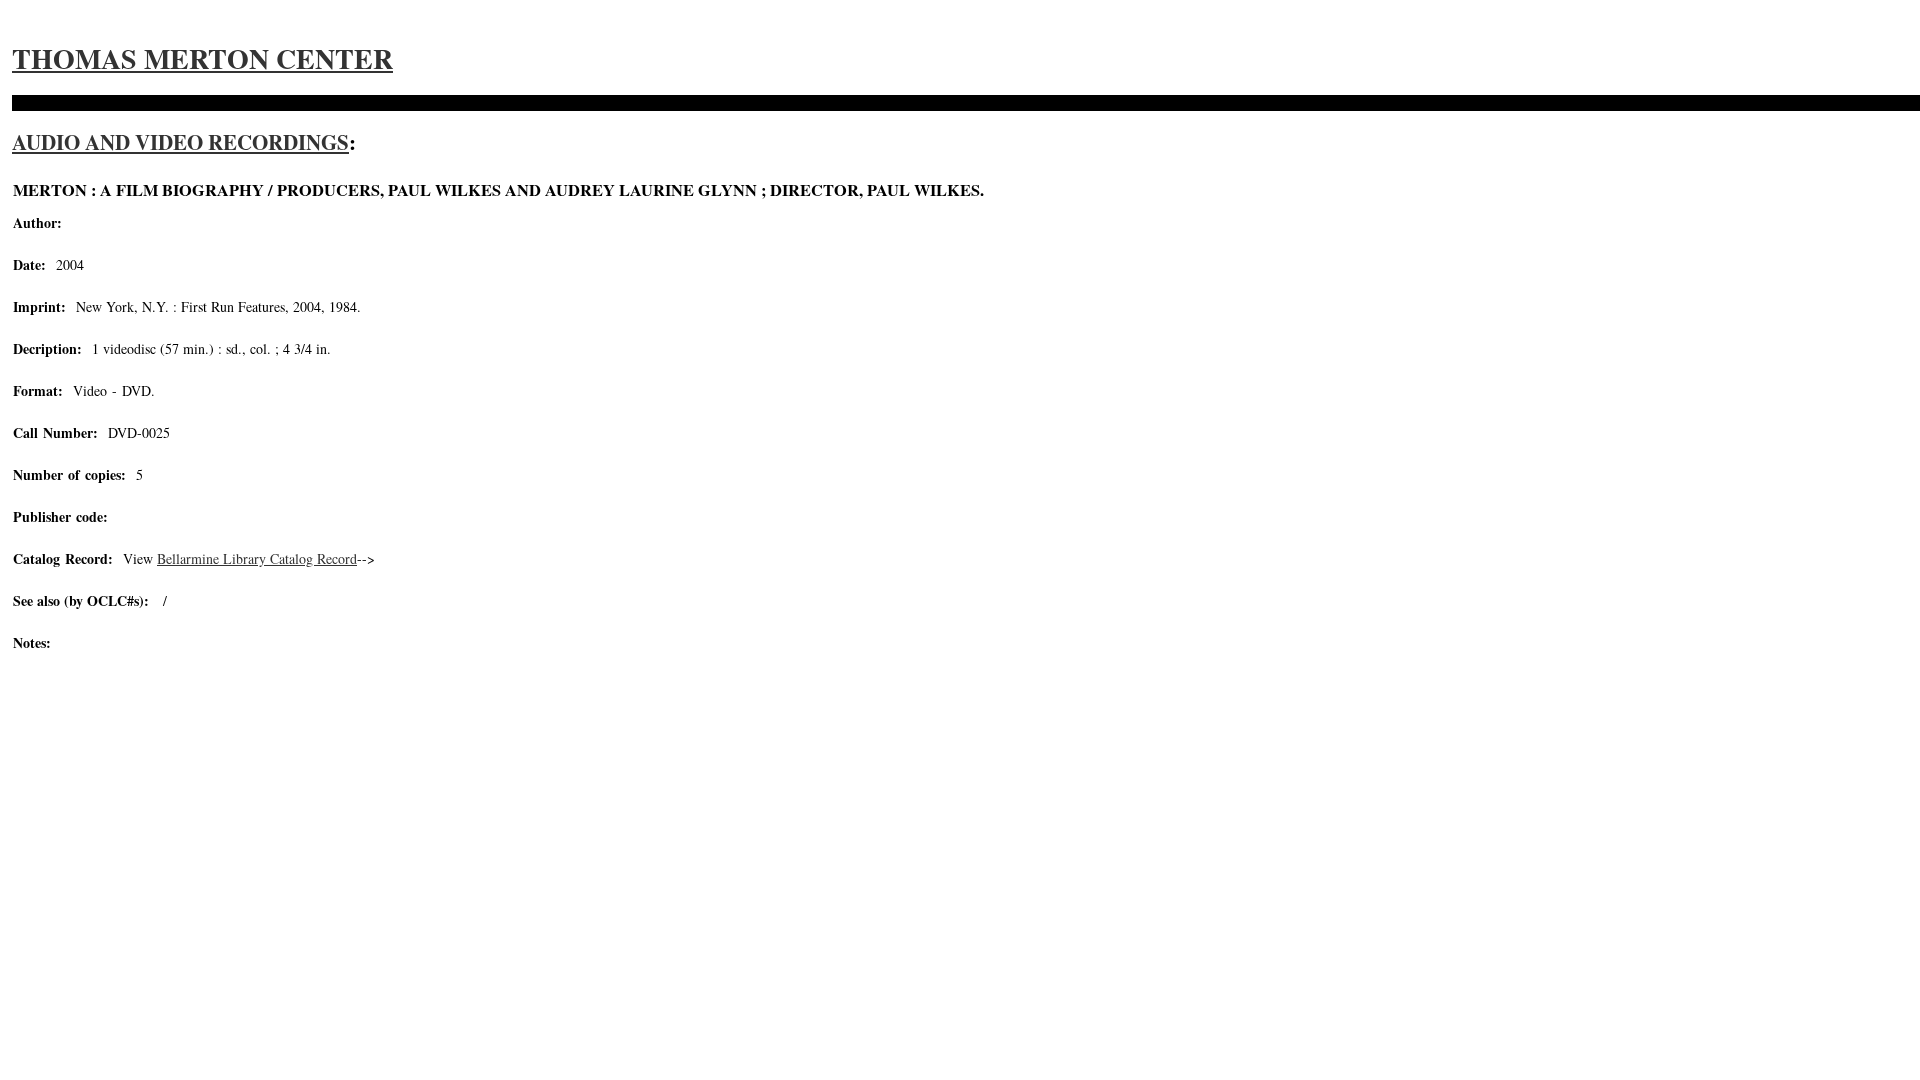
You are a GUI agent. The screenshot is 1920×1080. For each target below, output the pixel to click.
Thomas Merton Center (202, 58)
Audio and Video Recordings (180, 142)
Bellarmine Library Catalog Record (257, 558)
